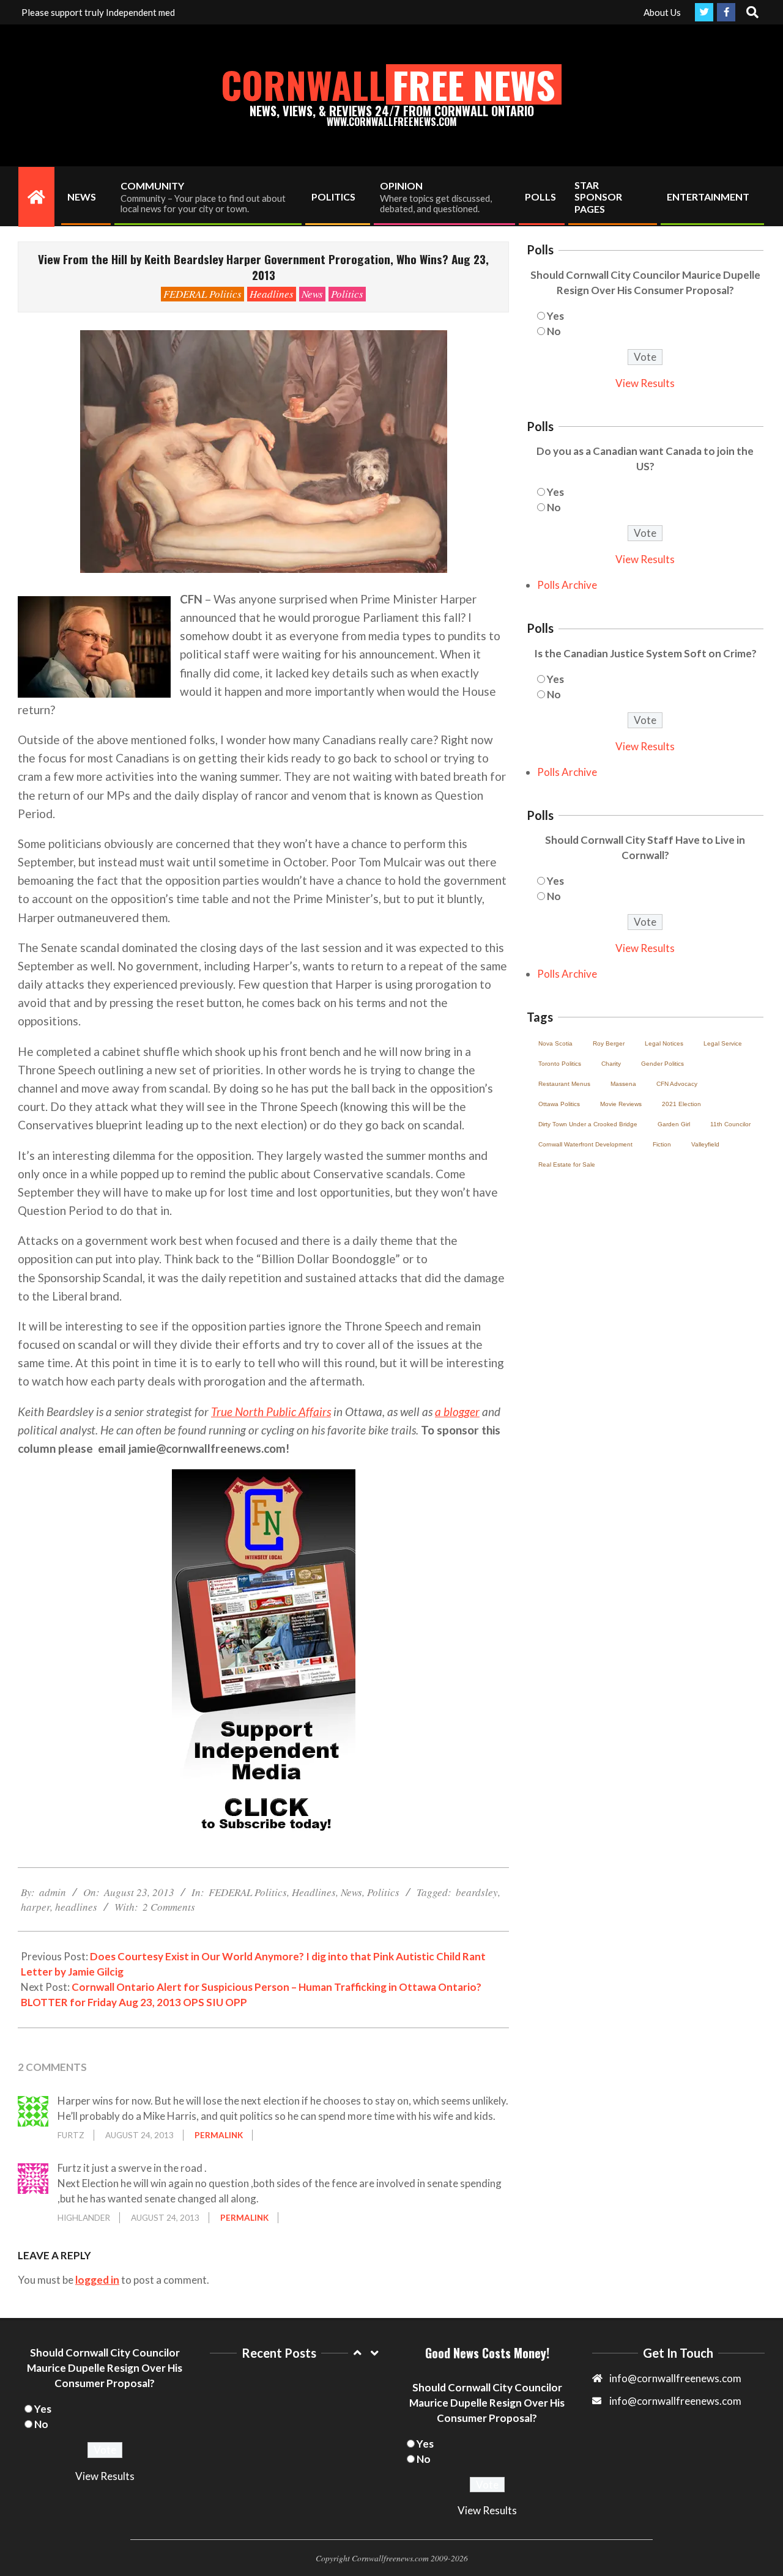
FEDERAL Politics (202, 294)
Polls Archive (567, 585)
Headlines (272, 294)
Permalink (219, 2135)
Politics (347, 294)
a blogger (457, 1412)
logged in (97, 2280)
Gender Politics (662, 1064)
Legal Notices (664, 1043)
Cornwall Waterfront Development (585, 1144)
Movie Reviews (621, 1104)
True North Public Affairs (271, 1412)
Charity (611, 1064)
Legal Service (723, 1043)
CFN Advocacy (677, 1084)
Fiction (662, 1144)
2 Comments (169, 1907)
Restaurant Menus (564, 1084)
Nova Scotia (555, 1043)
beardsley (477, 1892)
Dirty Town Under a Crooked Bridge (588, 1124)
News (312, 294)
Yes (555, 316)
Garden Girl (674, 1124)
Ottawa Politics (559, 1104)
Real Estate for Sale (567, 1164)
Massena (623, 1084)
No (554, 331)
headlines (76, 1907)
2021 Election (681, 1104)
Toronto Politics (560, 1064)
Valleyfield (705, 1144)
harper (35, 1907)
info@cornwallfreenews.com (675, 2401)
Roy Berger (609, 1043)
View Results (645, 383)
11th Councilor (730, 1124)
